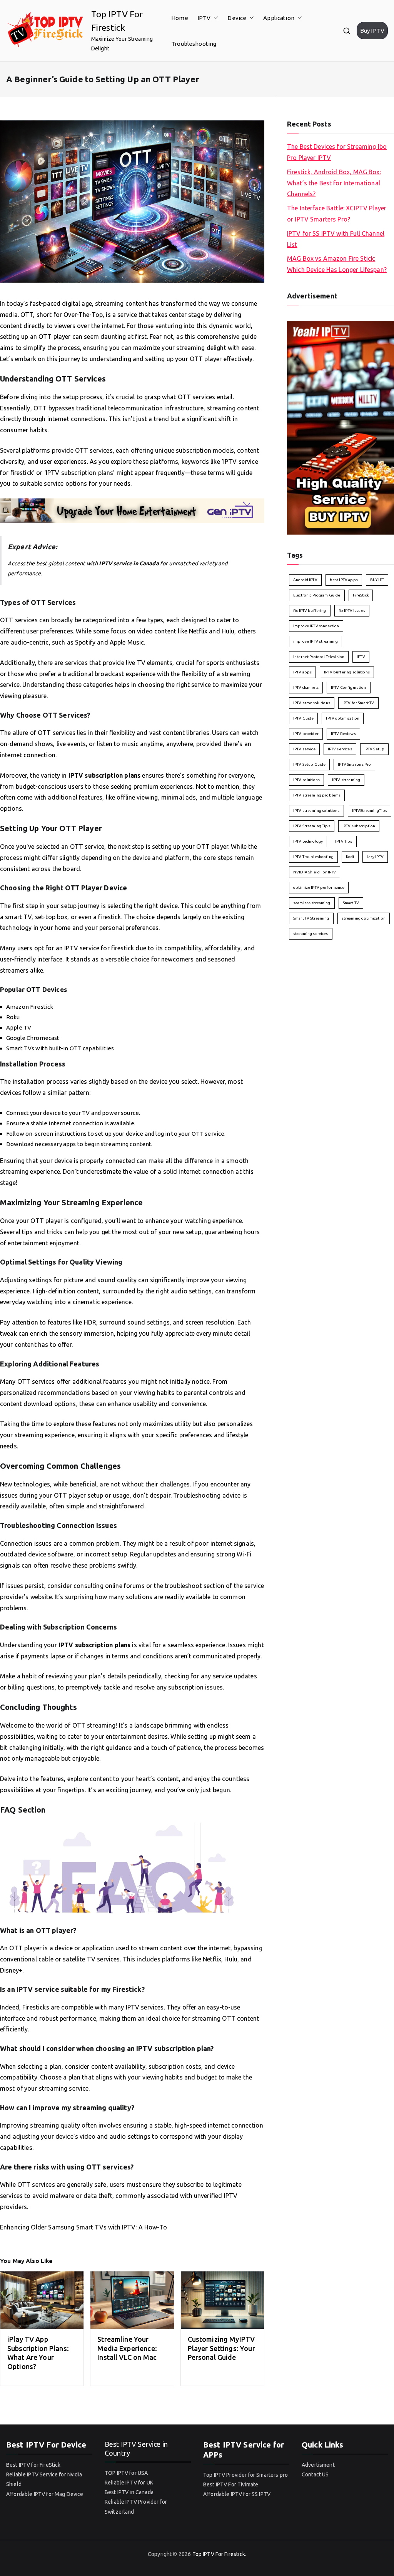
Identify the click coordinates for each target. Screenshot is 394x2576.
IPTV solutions (306, 780)
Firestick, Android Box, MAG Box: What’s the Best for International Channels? (334, 183)
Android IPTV (305, 580)
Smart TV (351, 903)
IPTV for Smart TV (358, 703)
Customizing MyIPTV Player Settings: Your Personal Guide (221, 2348)
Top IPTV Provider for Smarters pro (245, 2475)
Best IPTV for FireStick (33, 2465)
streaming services (311, 934)
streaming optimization (364, 918)
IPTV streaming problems (317, 795)
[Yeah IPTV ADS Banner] (341, 427)
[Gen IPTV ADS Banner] (132, 510)
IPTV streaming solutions (316, 811)
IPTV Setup (375, 749)
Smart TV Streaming (311, 918)
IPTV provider (306, 734)
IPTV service (304, 749)
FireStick (361, 595)
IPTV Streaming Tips (312, 826)
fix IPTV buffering (310, 611)
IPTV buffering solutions (347, 672)
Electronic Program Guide (317, 595)
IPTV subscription (359, 826)
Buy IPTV (372, 31)
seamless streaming (312, 903)
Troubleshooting (194, 44)
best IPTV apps (344, 580)
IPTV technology (308, 841)
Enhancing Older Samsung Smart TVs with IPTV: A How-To (83, 2227)
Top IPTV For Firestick (219, 2554)
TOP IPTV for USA (126, 2473)
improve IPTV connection (316, 626)
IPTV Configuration (349, 687)
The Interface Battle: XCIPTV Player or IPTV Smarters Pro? (337, 214)
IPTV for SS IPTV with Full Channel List (336, 239)
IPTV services (340, 749)
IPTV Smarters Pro (354, 764)
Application (279, 18)
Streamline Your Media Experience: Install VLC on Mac (127, 2348)
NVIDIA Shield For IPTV (315, 872)
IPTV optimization (343, 718)
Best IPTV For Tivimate (231, 2484)
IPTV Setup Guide (309, 764)
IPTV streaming (346, 780)
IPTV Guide (304, 718)
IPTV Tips (344, 841)
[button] (214, 18)
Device (237, 18)
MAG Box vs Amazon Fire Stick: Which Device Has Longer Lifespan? (337, 264)
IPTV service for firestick (99, 948)
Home (180, 18)
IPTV (204, 18)
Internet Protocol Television (319, 657)
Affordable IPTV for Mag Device (45, 2494)
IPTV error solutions (312, 703)
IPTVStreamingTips (370, 811)
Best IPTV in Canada (129, 2492)
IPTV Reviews (343, 734)
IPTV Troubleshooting (313, 857)
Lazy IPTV (375, 857)
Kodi (350, 857)
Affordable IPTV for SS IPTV (237, 2494)
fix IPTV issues (352, 611)
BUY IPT (377, 580)
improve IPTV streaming (316, 641)
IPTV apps (302, 672)
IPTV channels (306, 687)
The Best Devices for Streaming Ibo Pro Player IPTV (337, 152)
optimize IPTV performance (319, 887)
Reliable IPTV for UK (129, 2483)
